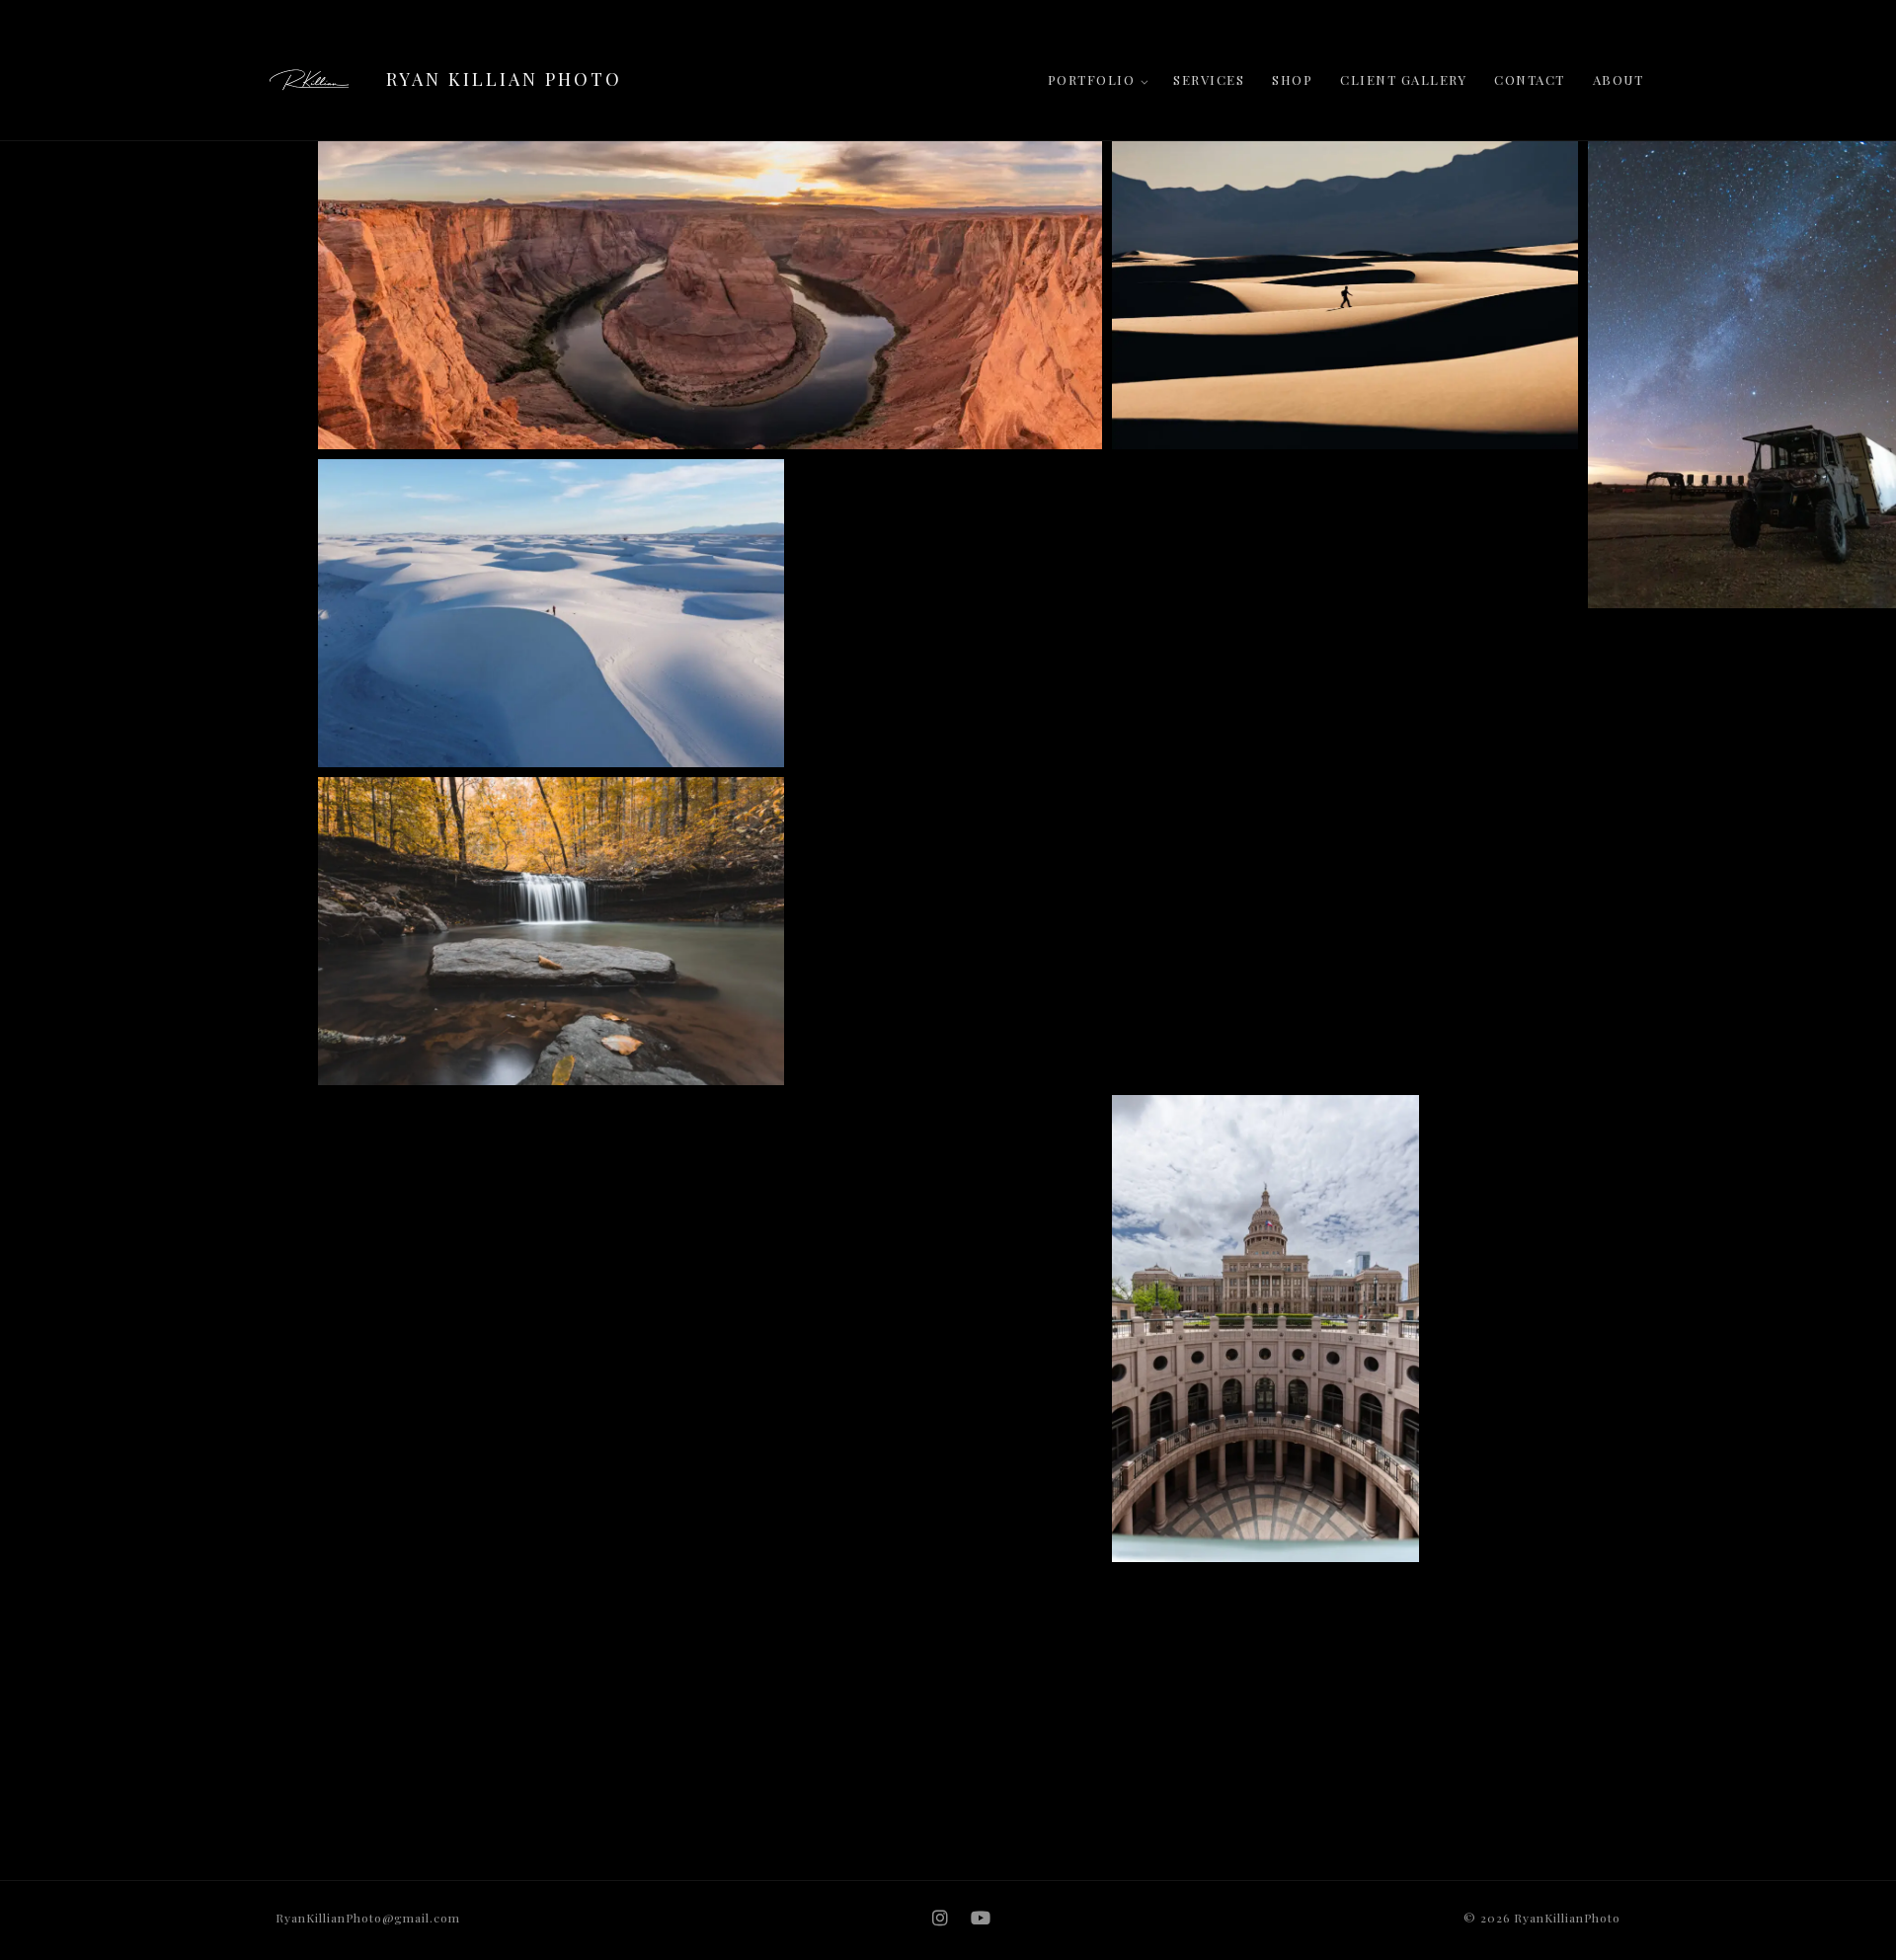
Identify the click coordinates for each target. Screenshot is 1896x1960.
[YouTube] (981, 1918)
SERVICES (1209, 79)
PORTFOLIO (1092, 79)
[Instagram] (941, 1918)
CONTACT (1530, 79)
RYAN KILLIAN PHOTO (504, 79)
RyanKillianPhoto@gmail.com (368, 1918)
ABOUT (1619, 79)
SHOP (1292, 79)
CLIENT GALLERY (1403, 79)
